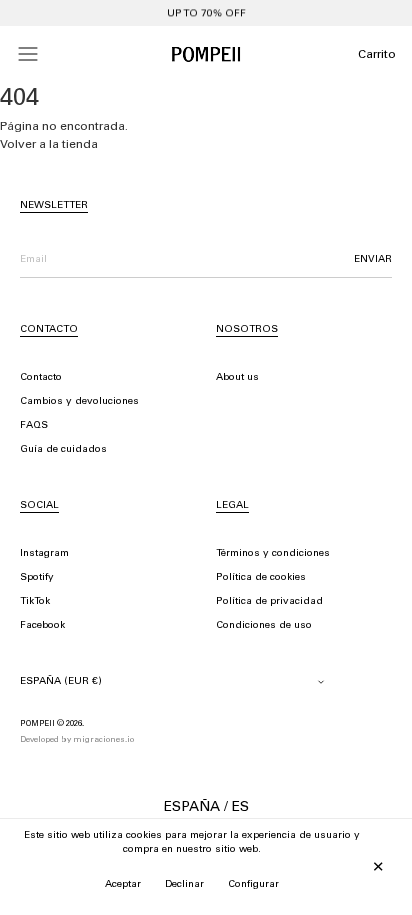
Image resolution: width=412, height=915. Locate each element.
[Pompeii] (206, 54)
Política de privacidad (269, 602)
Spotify (37, 578)
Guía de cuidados (63, 450)
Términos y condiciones (273, 554)
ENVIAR (373, 260)
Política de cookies (261, 578)
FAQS (34, 426)
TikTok (35, 602)
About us (237, 378)
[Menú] (28, 54)
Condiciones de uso (264, 626)
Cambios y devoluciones (79, 402)
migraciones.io (103, 740)
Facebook (42, 626)
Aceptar (123, 885)
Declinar (184, 885)
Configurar (253, 885)
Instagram (44, 554)
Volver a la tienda (49, 145)
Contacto (41, 378)
